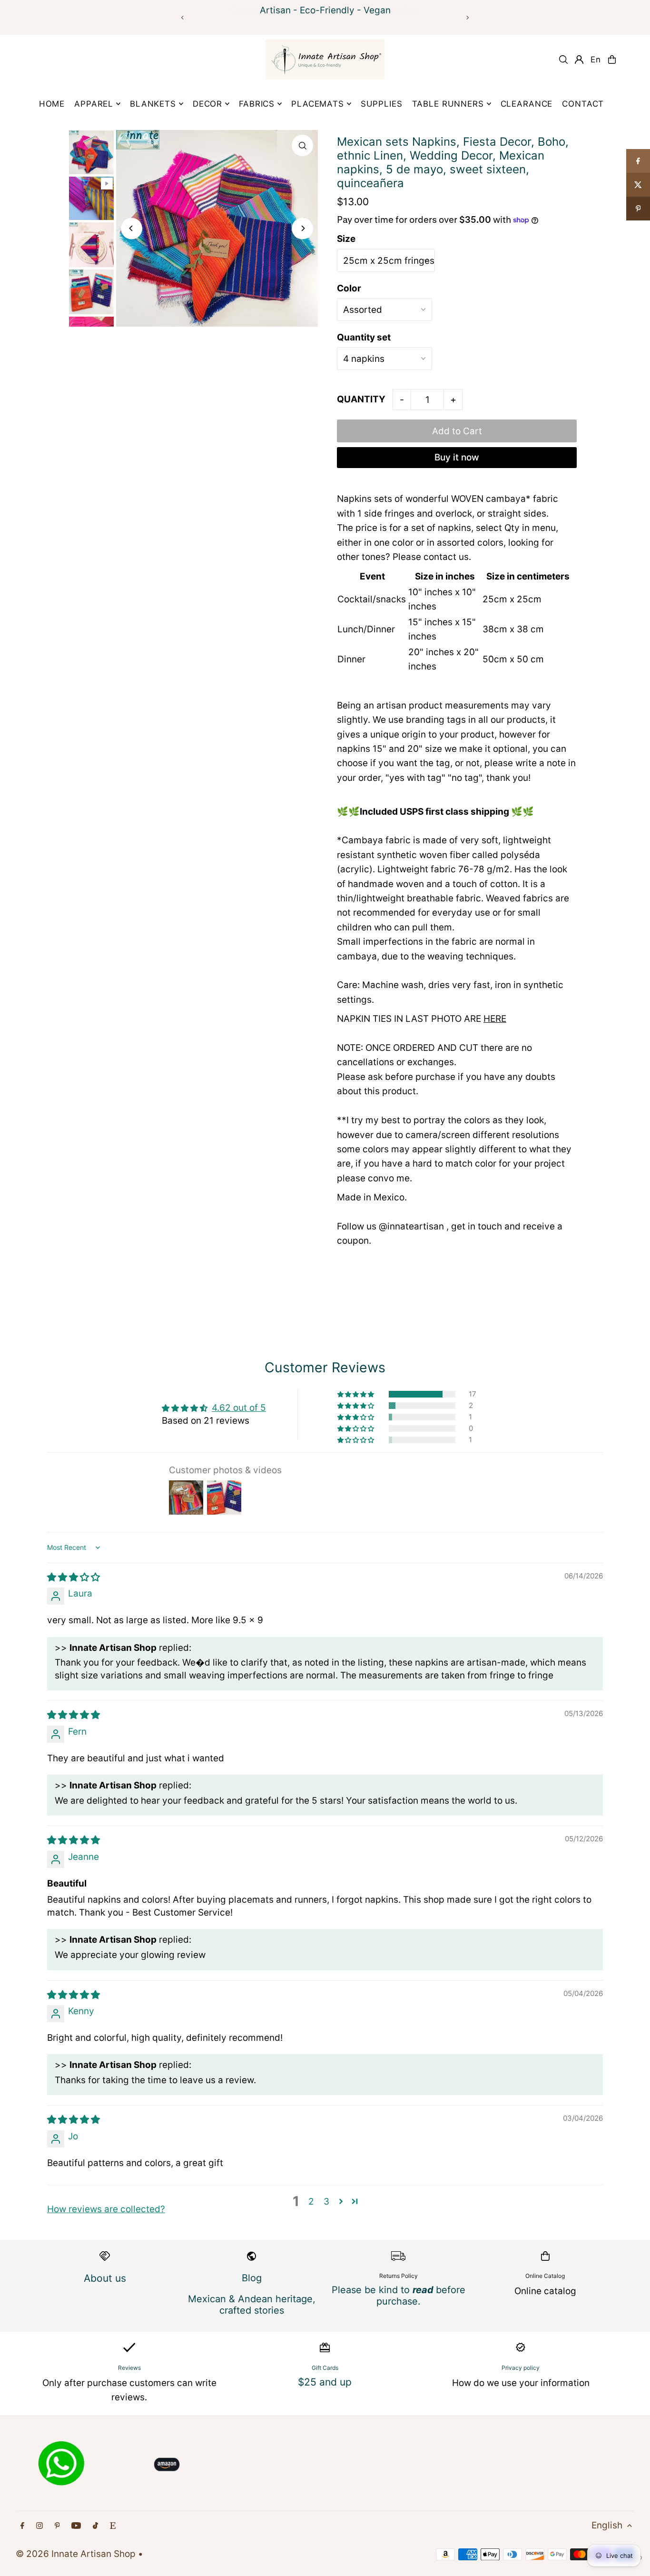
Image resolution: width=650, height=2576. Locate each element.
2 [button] (311, 2202)
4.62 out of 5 (239, 1408)
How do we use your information (521, 2383)
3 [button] (326, 2202)
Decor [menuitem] (207, 104)
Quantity (361, 399)
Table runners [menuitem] (448, 104)
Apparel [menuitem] (94, 104)
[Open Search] (563, 60)
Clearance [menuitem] (527, 104)
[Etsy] (113, 2526)
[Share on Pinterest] (638, 209)
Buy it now (457, 457)
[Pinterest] (57, 2526)
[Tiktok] (95, 2526)
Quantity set (364, 337)
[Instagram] (39, 2526)
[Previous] (183, 18)
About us (105, 2278)
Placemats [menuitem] (318, 104)
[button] (356, 1394)
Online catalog (545, 2291)
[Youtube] (76, 2526)
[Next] (467, 18)
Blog (252, 2278)
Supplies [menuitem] (382, 104)
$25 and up (325, 2382)
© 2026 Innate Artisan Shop (76, 2554)
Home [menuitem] (52, 104)
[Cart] (612, 60)
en (596, 60)
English (607, 2525)
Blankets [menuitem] (153, 104)
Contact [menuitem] (583, 104)
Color (349, 288)
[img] (74, 1577)
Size (346, 239)
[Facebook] (22, 2526)
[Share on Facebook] (638, 161)
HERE (495, 1019)
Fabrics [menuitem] (257, 104)
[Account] (579, 60)
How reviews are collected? (106, 2209)
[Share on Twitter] (638, 185)
